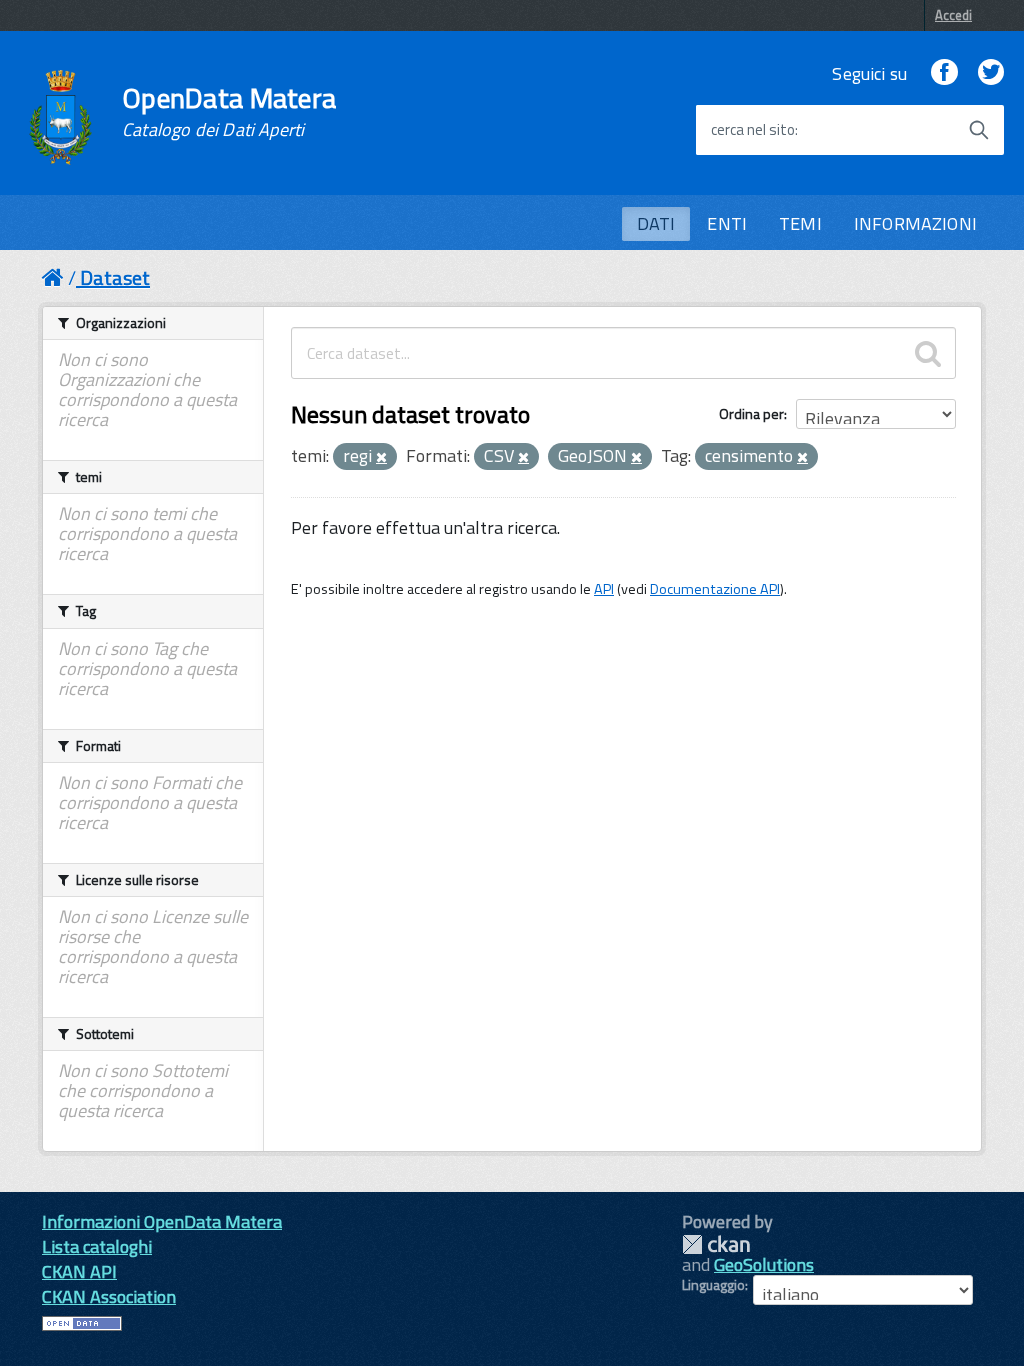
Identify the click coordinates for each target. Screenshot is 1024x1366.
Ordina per (751, 413)
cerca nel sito (753, 130)
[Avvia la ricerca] (979, 130)
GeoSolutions (764, 1264)
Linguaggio (713, 1285)
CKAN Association (109, 1296)
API (604, 589)
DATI (656, 223)
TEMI (800, 223)
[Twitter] (991, 73)
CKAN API (79, 1271)
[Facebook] (944, 73)
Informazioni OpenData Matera (162, 1221)
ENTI (727, 223)
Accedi (953, 15)
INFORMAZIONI (915, 223)
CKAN (716, 1244)
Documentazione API (715, 589)
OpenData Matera (229, 112)
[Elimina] (381, 458)
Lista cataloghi (97, 1246)
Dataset (115, 277)
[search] (928, 353)
